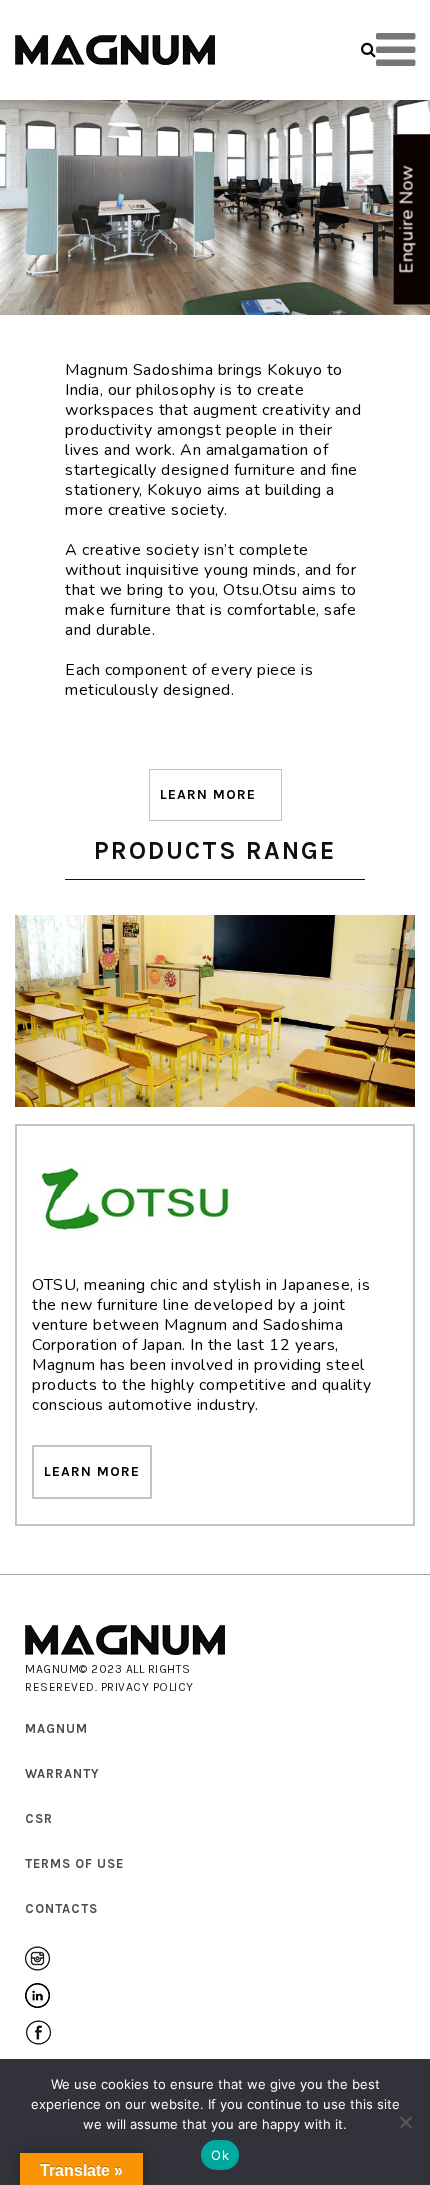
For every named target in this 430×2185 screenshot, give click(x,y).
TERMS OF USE (74, 1863)
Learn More (208, 794)
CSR (39, 1818)
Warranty (62, 1773)
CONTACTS (61, 1908)
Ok (220, 2155)
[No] (405, 2122)
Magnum (56, 1728)
